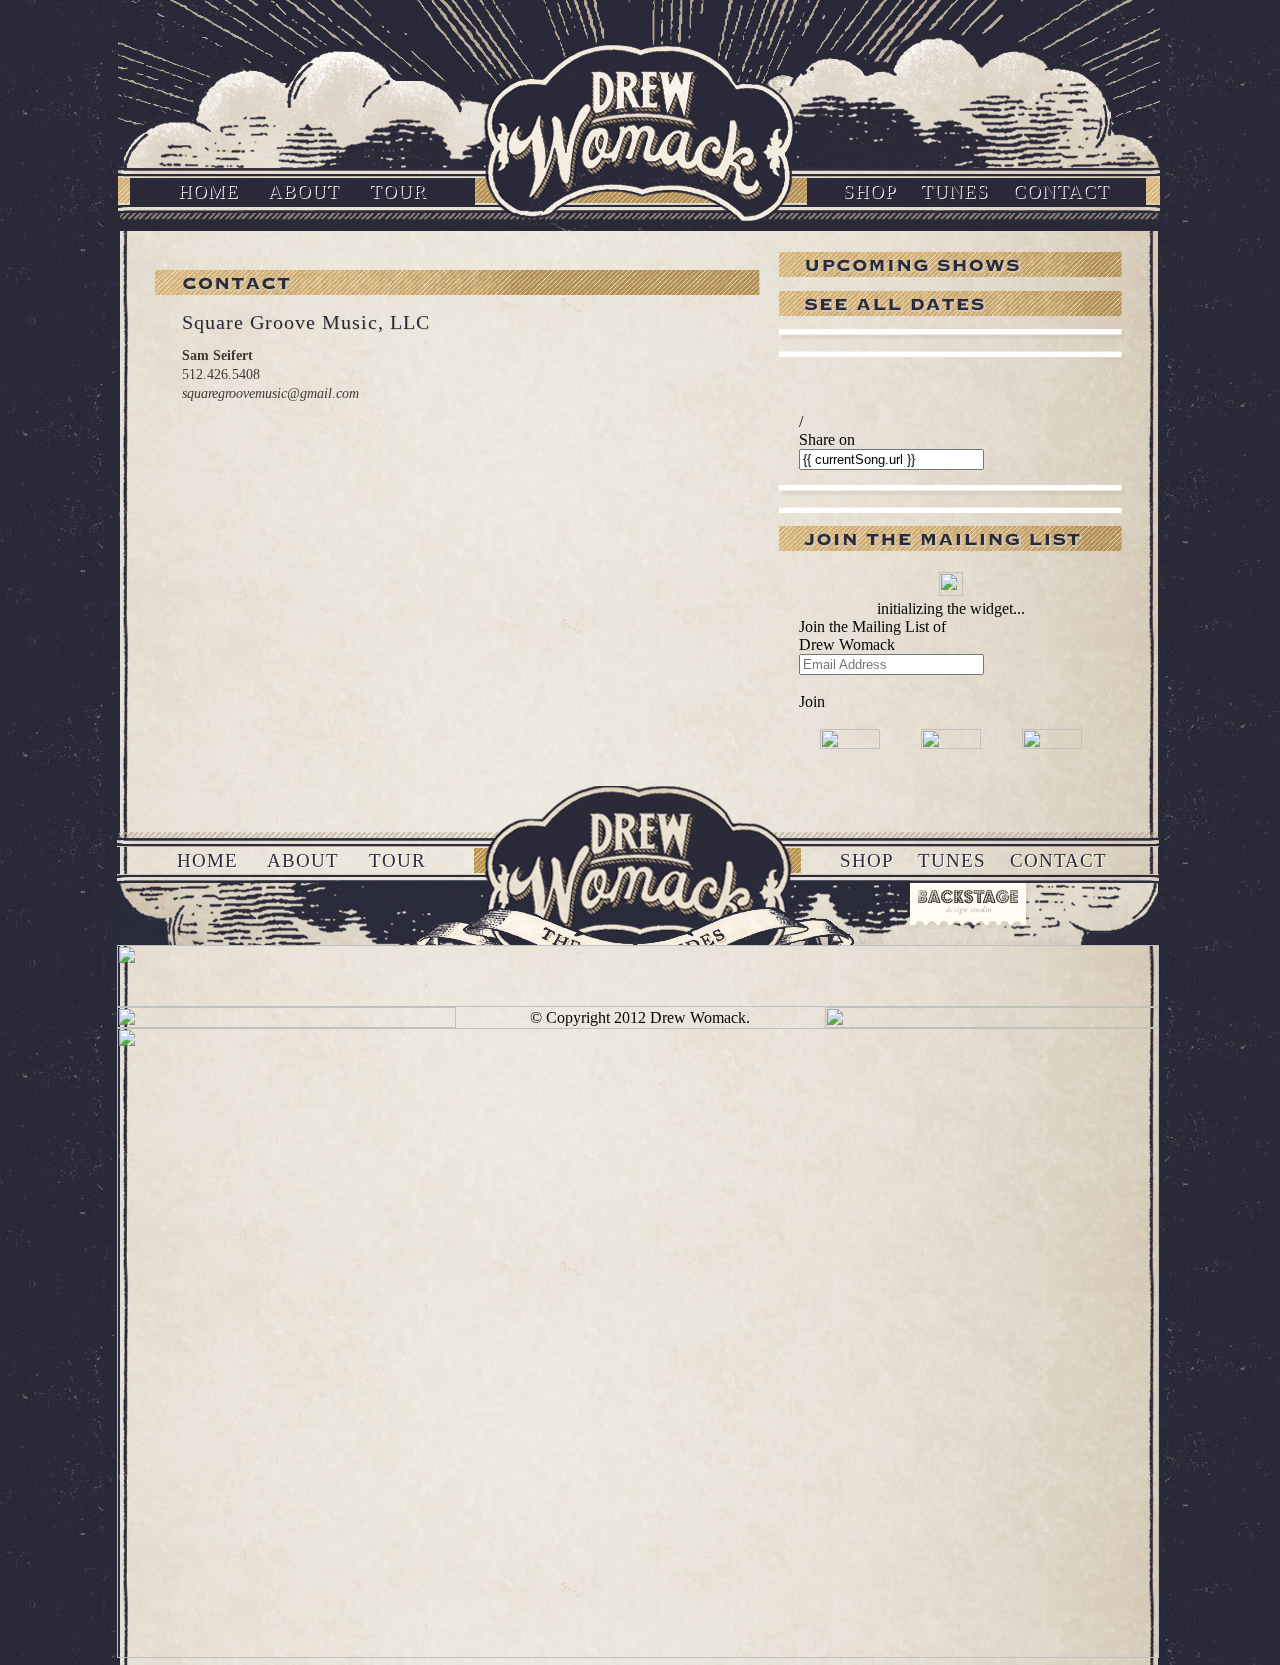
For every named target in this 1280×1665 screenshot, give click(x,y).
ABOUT (304, 191)
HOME (208, 191)
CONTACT (1061, 191)
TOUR (398, 191)
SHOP (870, 191)
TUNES (955, 191)
